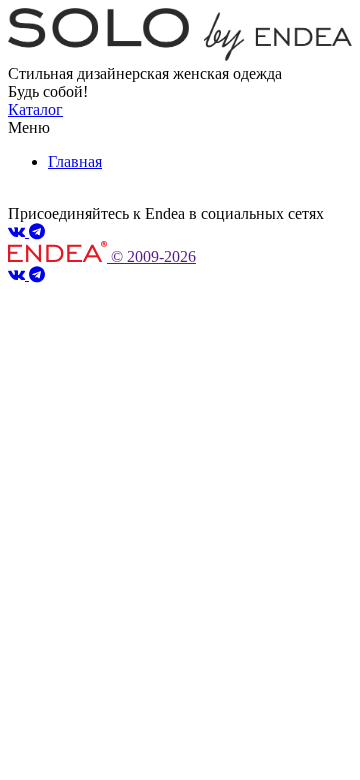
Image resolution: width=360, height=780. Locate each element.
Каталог (35, 109)
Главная (75, 161)
